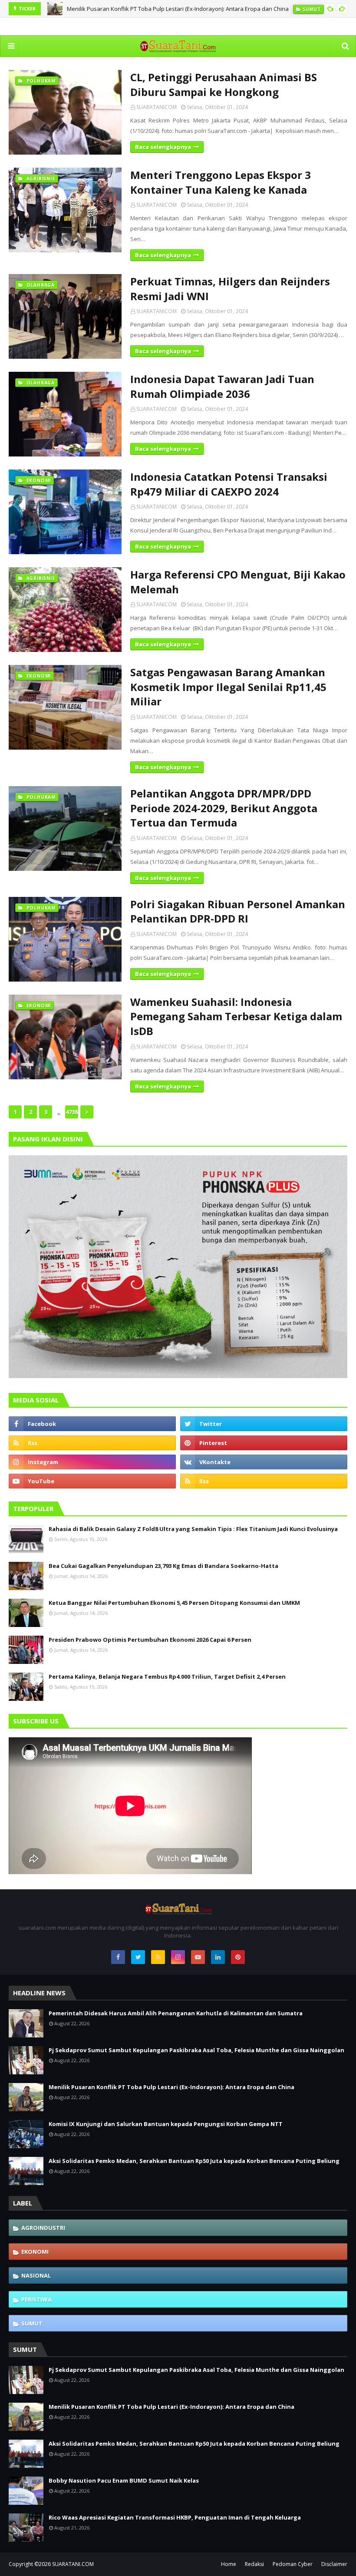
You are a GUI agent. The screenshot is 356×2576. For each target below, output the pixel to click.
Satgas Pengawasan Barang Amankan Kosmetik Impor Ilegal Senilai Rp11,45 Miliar (228, 687)
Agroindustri (43, 2228)
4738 (72, 1112)
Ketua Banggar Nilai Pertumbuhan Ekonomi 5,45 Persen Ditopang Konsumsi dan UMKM (174, 1603)
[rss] (92, 1443)
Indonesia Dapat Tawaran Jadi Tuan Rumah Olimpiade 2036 (222, 386)
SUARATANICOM (157, 107)
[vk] (264, 1462)
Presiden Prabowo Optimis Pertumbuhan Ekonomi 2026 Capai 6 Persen (150, 1640)
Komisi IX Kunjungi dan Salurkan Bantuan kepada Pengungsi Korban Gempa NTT (166, 2124)
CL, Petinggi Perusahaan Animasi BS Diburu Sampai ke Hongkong (224, 84)
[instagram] (92, 1462)
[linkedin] (218, 1957)
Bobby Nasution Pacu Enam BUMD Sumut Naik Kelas (124, 2480)
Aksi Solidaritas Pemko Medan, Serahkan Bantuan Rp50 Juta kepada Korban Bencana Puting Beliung (194, 2161)
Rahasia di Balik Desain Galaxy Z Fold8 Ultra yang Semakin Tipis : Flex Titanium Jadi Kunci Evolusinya (193, 1529)
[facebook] (92, 1424)
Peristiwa (36, 2299)
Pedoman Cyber (293, 2564)
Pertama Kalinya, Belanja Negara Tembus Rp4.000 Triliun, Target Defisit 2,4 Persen (167, 1677)
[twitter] (264, 1424)
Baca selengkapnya (163, 147)
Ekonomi (35, 2252)
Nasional (36, 2275)
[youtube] (92, 1481)
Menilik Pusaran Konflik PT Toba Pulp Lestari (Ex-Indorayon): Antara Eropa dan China (178, 9)
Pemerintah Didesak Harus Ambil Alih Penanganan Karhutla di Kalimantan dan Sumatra (176, 2013)
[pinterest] (264, 1443)
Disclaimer (334, 2564)
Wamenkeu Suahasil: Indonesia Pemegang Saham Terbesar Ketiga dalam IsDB (236, 1016)
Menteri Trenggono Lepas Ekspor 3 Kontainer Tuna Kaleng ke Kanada (221, 182)
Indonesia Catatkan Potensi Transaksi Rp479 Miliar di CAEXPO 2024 (229, 484)
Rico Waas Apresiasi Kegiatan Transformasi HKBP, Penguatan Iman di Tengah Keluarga (175, 2517)
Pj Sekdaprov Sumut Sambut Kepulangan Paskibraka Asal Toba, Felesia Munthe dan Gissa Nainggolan (196, 2050)
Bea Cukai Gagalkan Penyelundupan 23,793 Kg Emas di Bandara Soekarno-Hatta (163, 1566)
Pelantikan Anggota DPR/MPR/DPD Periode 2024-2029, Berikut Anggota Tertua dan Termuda (224, 808)
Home (229, 2564)
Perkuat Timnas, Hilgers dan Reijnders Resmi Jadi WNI (230, 289)
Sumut (32, 2323)
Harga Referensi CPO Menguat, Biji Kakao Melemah (238, 582)
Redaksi (254, 2564)
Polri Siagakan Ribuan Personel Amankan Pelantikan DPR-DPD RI (238, 911)
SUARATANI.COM (73, 2564)
